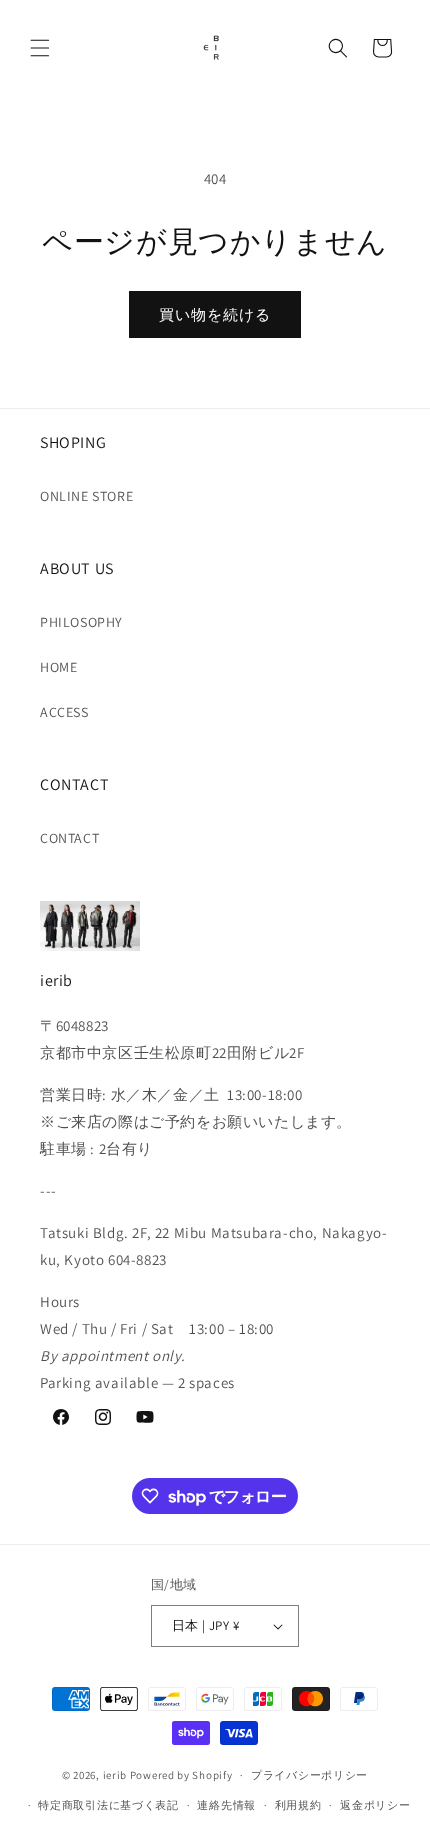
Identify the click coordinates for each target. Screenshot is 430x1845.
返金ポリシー (375, 1805)
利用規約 (298, 1805)
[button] (40, 48)
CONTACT (69, 838)
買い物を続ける (215, 314)
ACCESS (64, 712)
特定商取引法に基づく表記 (108, 1805)
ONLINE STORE (86, 496)
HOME (58, 667)
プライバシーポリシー (309, 1775)
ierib (115, 1775)
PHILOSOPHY (81, 622)
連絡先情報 (226, 1805)
